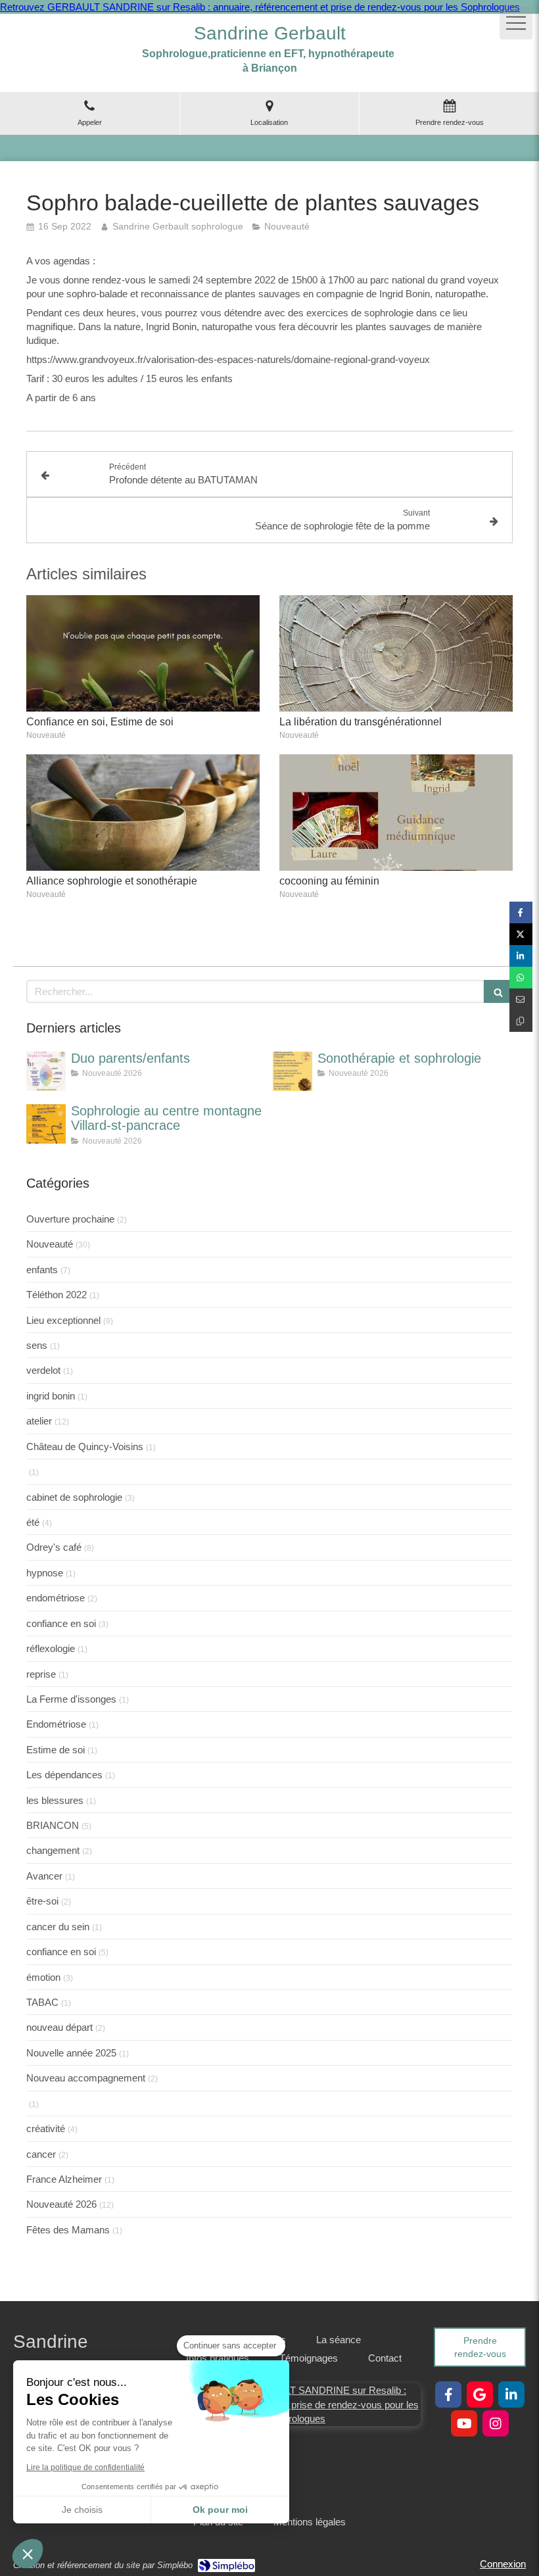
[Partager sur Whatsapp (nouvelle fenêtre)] (521, 978)
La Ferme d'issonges (71, 1699)
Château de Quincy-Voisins (85, 1446)
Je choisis (82, 2510)
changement (53, 1850)
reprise (41, 1674)
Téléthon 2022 (57, 1295)
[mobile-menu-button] (516, 23)
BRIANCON (53, 1825)
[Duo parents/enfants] (46, 1071)
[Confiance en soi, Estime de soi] (143, 654)
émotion (43, 1977)
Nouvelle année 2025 (71, 2053)
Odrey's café (54, 1547)
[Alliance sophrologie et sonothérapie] (143, 813)
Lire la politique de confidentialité (85, 2467)
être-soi (42, 1901)
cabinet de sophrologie (74, 1497)
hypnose (45, 1573)
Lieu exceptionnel (63, 1320)
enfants (42, 1270)
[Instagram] (496, 2423)
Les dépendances (64, 1775)
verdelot (43, 1370)
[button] (28, 2554)
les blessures (55, 1800)
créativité (46, 2128)
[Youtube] (464, 2423)
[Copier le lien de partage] (521, 1021)
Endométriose (56, 1724)
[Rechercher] (498, 991)
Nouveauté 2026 (61, 2204)
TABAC (42, 2002)
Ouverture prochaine (70, 1219)
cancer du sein (58, 1927)
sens (37, 1345)
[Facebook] (448, 2394)
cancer (41, 2154)
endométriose (56, 1598)
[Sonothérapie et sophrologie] (293, 1071)
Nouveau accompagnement (86, 2078)
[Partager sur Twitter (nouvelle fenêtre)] (521, 934)
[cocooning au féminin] (396, 813)
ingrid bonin (51, 1396)
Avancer (44, 1876)
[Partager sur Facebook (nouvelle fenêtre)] (521, 912)
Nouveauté (50, 1244)
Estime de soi (56, 1750)
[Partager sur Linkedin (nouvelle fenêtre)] (521, 956)
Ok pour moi (220, 2510)
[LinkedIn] (511, 2394)
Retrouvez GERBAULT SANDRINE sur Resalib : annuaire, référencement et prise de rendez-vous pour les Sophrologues (260, 7)
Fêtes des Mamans (68, 2230)
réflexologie (51, 1648)
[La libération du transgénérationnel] (396, 654)
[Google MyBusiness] (480, 2394)
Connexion (503, 2564)
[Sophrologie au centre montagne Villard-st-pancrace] (46, 1124)
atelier (39, 1421)
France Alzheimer (64, 2179)
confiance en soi (61, 1623)
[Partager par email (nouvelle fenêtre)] (521, 999)
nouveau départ (59, 2027)
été (33, 1522)
